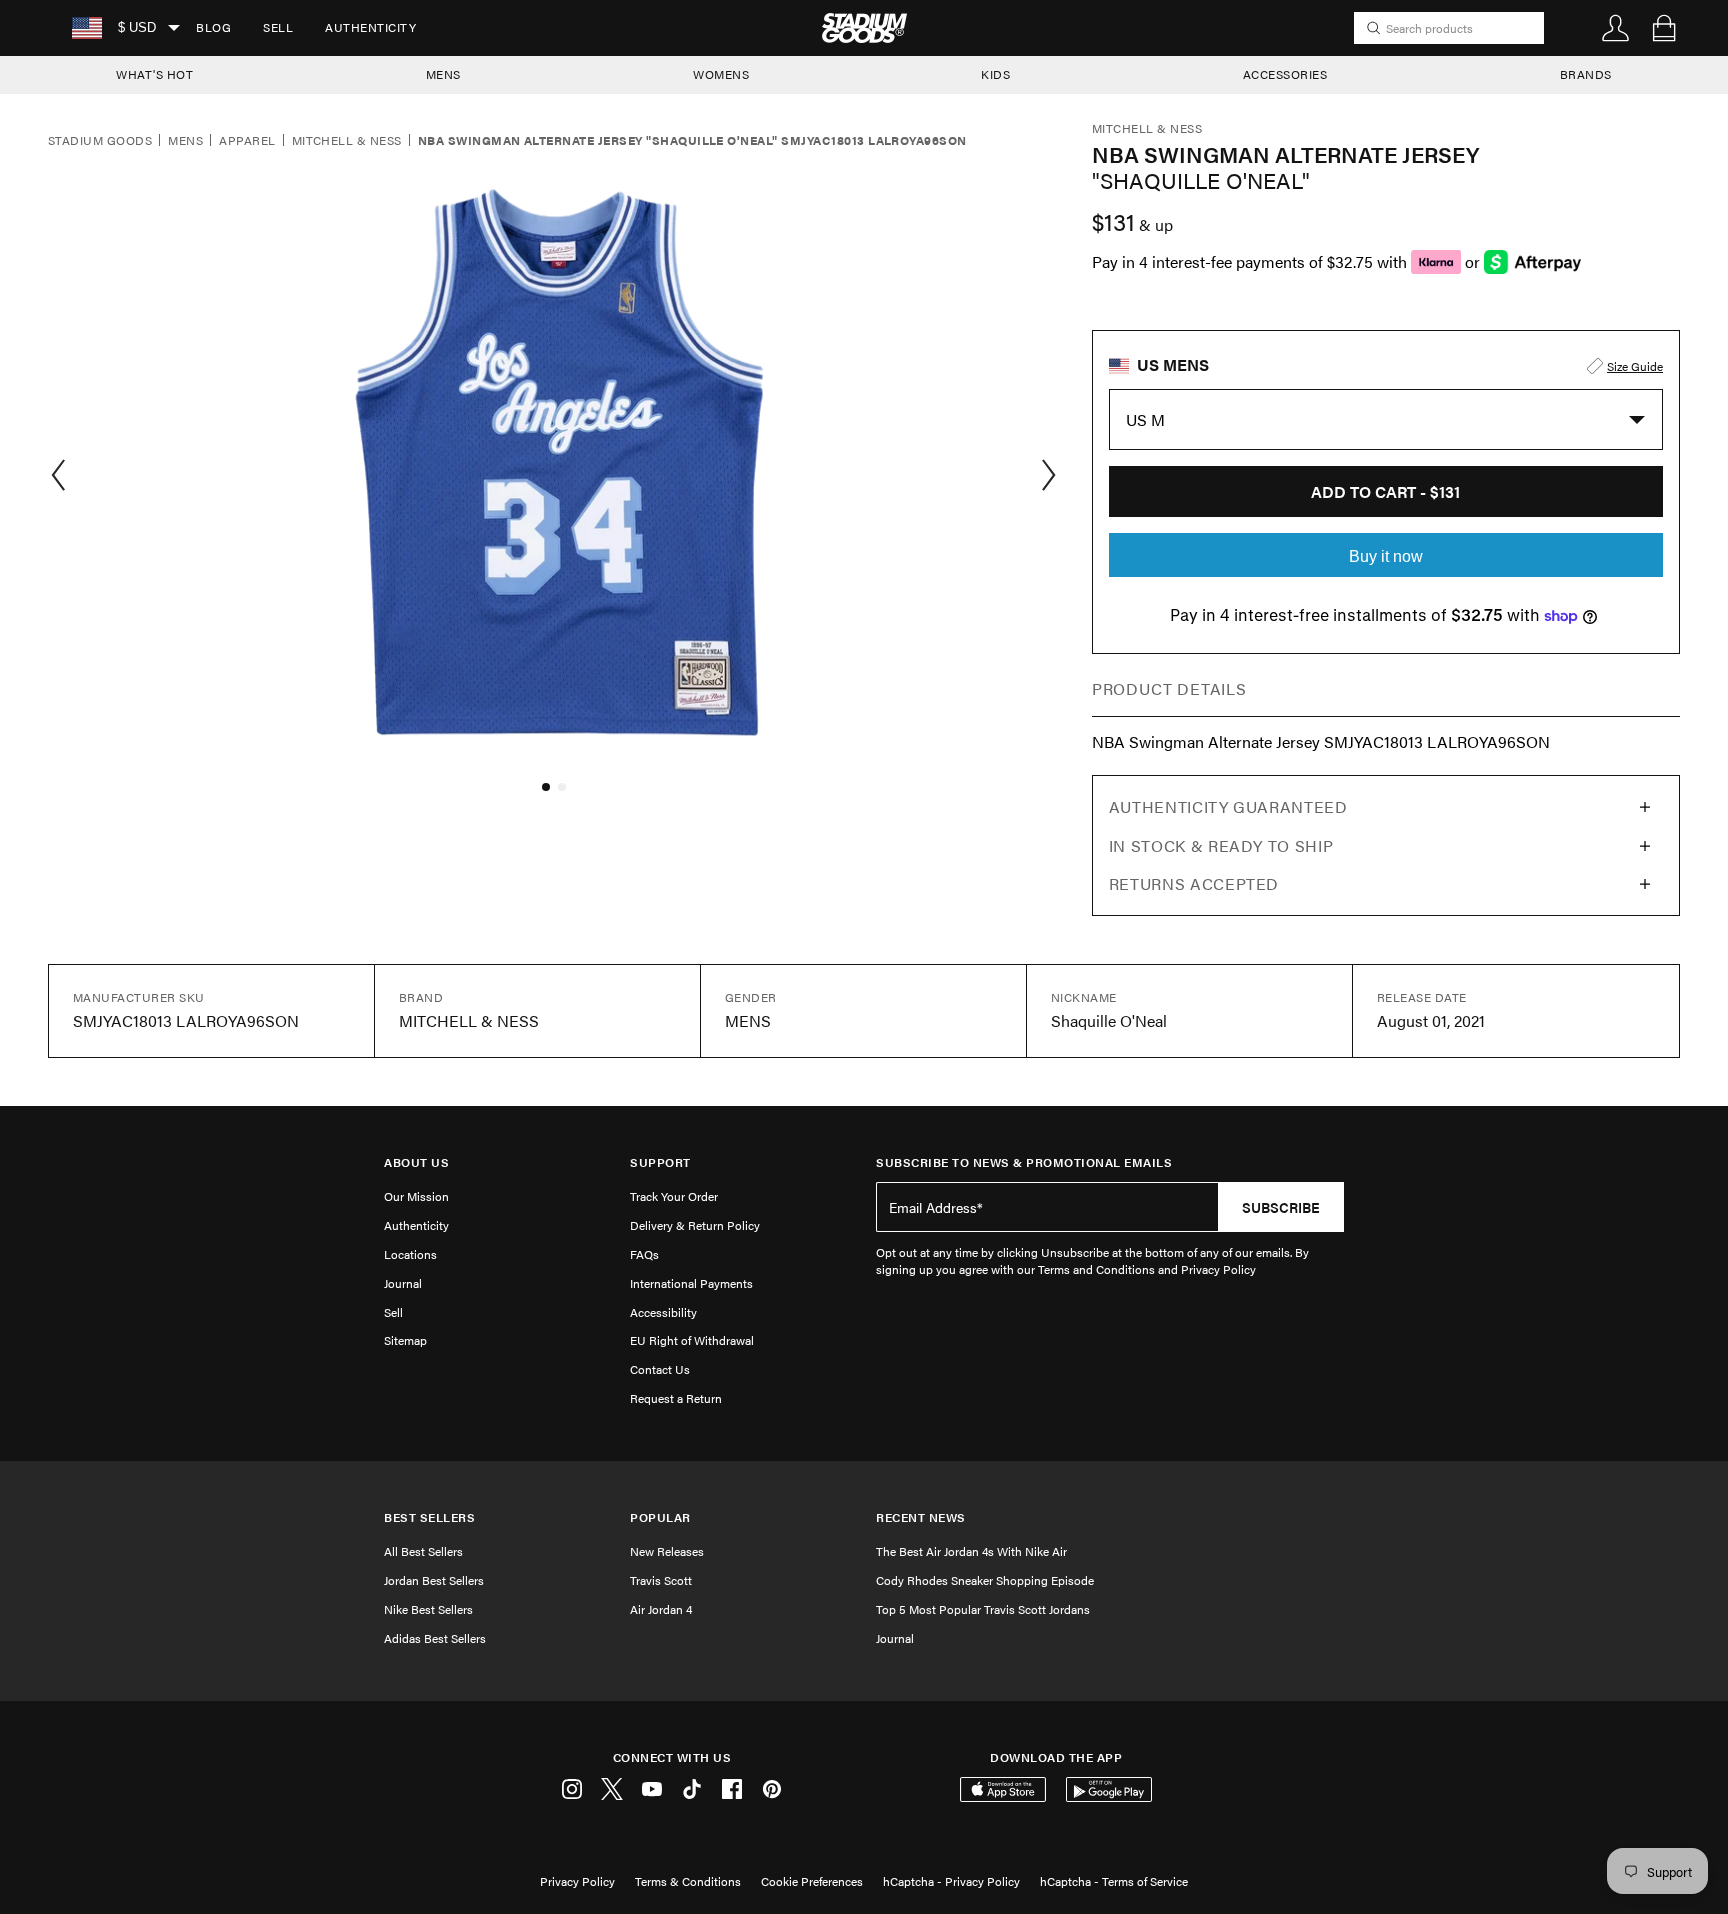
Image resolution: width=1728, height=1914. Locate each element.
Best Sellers (429, 1517)
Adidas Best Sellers (435, 1638)
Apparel (247, 141)
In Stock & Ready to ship (1221, 845)
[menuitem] (213, 28)
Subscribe (1281, 1207)
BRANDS (1586, 74)
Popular (660, 1517)
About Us (416, 1162)
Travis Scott (661, 1580)
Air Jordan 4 (661, 1609)
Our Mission (416, 1196)
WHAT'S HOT (154, 74)
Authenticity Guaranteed (1228, 806)
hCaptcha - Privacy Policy (951, 1881)
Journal (403, 1283)
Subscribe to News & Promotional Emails (1024, 1162)
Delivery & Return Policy (695, 1225)
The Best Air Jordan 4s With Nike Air (971, 1551)
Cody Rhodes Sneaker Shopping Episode (985, 1580)
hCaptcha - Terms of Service (1114, 1881)
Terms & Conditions (688, 1881)
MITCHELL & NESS (347, 141)
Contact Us (660, 1369)
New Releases (667, 1551)
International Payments (691, 1283)
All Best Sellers (423, 1551)
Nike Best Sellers (428, 1609)
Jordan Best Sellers (434, 1580)
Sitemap (405, 1340)
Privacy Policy (577, 1881)
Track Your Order (674, 1196)
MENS (443, 74)
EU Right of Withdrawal (692, 1340)
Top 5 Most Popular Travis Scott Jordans (983, 1609)
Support (660, 1162)
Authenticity (370, 27)
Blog (213, 27)
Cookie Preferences (812, 1881)
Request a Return (676, 1398)
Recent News (921, 1517)
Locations (410, 1254)
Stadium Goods (100, 141)
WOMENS (721, 74)
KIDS (995, 74)
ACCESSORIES (1285, 74)
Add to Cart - (1385, 491)
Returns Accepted (1194, 883)
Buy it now (1386, 556)
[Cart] (1664, 28)
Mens (185, 141)
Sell (278, 27)
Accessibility (663, 1312)
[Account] (1616, 28)
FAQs (644, 1254)
